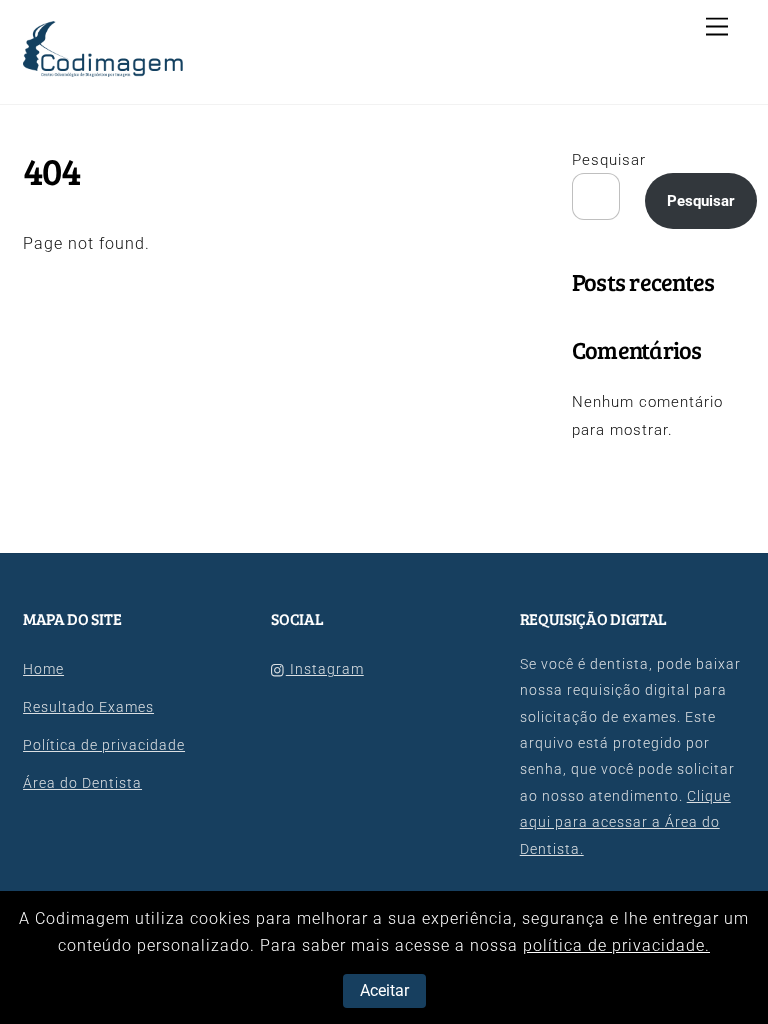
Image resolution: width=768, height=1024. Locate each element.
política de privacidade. (616, 945)
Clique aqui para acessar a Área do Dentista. (625, 823)
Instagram (324, 669)
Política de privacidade (104, 745)
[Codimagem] (104, 69)
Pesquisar (609, 160)
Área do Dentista (82, 783)
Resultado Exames (88, 707)
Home (43, 669)
